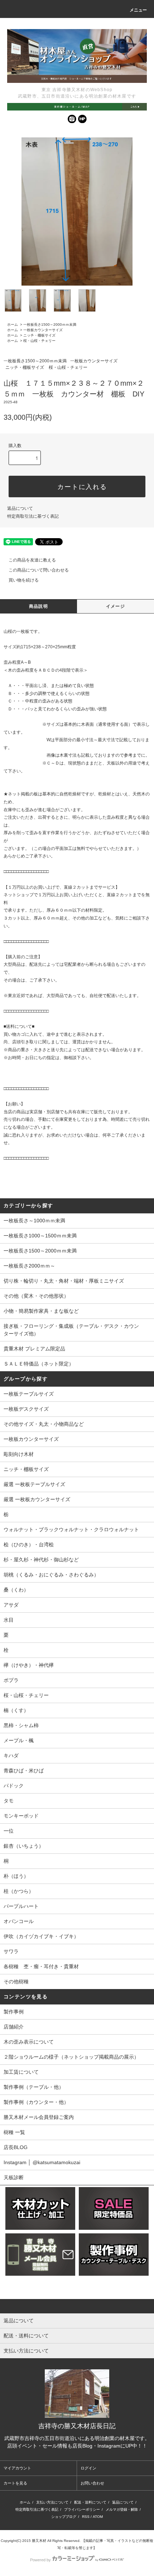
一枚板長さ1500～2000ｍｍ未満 (50, 325)
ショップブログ (64, 2517)
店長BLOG (16, 2147)
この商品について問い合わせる (39, 570)
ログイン (88, 2468)
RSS (86, 2517)
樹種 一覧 (14, 2132)
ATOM (98, 2517)
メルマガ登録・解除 (122, 2509)
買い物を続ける (24, 580)
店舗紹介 (14, 2027)
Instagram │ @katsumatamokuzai (42, 2162)
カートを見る (15, 2483)
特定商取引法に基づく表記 (33, 516)
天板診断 (14, 2177)
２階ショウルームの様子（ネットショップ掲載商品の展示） (71, 2057)
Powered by (40, 2560)
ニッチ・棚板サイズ (39, 335)
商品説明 (38, 606)
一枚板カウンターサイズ (43, 330)
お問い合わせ (92, 2483)
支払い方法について (52, 2502)
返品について (20, 508)
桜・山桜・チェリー (39, 341)
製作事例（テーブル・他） (34, 2087)
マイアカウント (17, 2468)
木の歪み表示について (29, 2042)
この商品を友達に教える (32, 560)
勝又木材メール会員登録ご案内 (39, 2117)
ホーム (13, 325)
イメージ (115, 606)
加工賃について (21, 2072)
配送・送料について (90, 2502)
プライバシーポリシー (82, 2509)
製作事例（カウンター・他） (36, 2102)
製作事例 (14, 2012)
